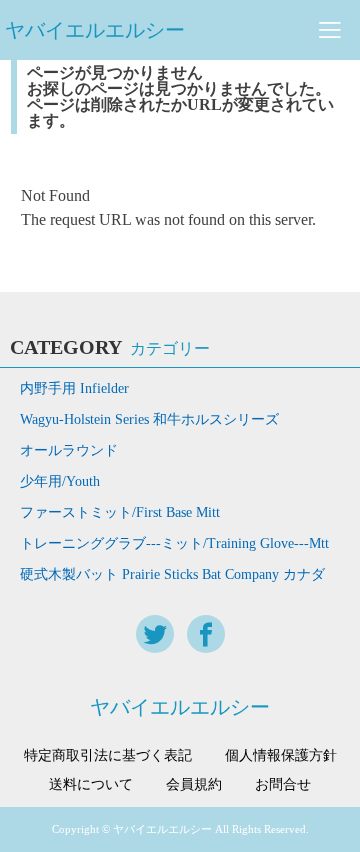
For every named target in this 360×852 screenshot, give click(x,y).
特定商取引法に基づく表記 (108, 756)
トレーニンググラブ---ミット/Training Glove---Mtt (174, 543)
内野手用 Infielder (74, 388)
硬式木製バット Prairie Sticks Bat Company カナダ (172, 574)
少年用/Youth (60, 481)
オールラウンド (69, 450)
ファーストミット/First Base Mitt (120, 512)
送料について (91, 785)
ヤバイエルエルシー (95, 30)
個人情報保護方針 (281, 756)
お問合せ (283, 785)
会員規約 (194, 785)
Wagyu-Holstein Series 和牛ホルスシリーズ (149, 419)
